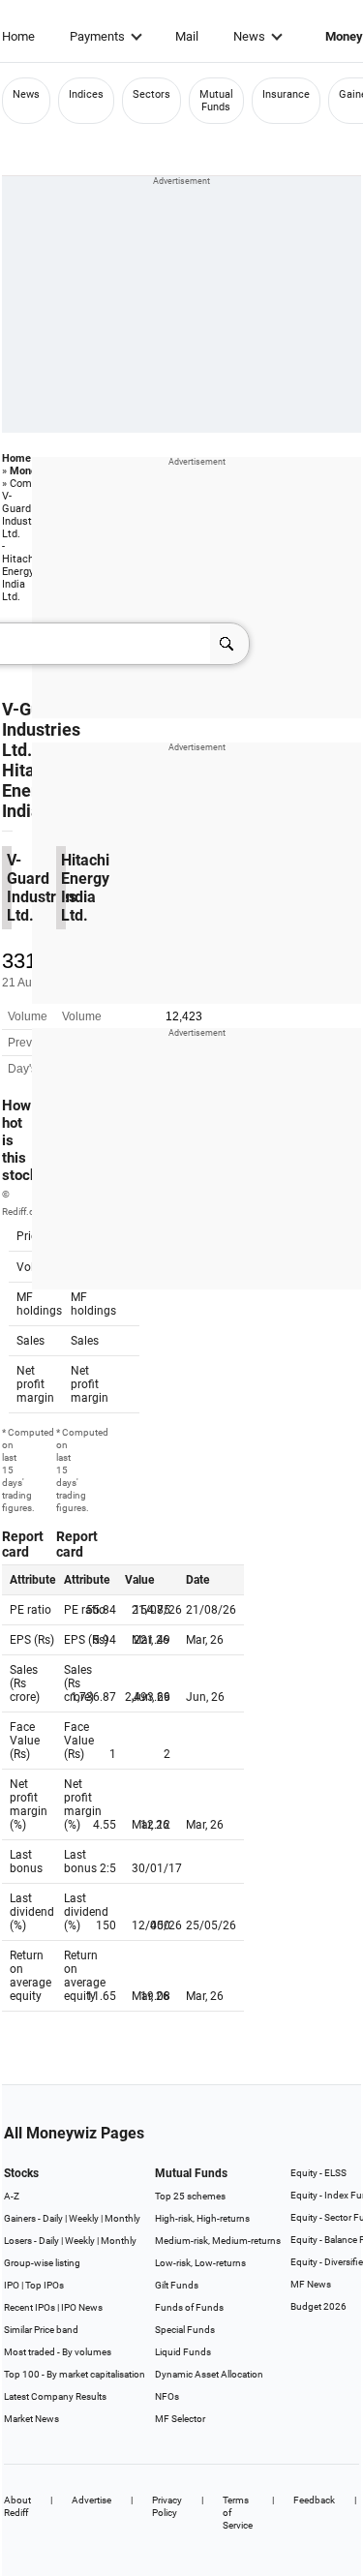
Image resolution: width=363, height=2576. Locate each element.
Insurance (286, 94)
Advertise (91, 2500)
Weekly (84, 2218)
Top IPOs (45, 2285)
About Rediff (17, 2506)
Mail (187, 36)
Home (18, 36)
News (249, 36)
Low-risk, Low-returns (200, 2263)
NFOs (167, 2396)
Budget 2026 (318, 2306)
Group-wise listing (42, 2263)
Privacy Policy (167, 2506)
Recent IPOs (30, 2307)
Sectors (151, 94)
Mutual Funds (216, 101)
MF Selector (180, 2419)
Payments (97, 36)
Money (26, 471)
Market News (31, 2419)
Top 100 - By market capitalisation (75, 2374)
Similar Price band (41, 2330)
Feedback (314, 2500)
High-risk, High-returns (202, 2218)
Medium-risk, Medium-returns (218, 2241)
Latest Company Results (55, 2396)
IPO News (82, 2307)
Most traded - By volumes (58, 2352)
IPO (12, 2285)
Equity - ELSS (318, 2173)
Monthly (122, 2218)
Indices (86, 94)
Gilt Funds (177, 2285)
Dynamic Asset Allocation (209, 2374)
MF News (311, 2284)
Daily (53, 2218)
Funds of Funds (189, 2307)
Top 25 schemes (190, 2196)
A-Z (12, 2196)
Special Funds (185, 2330)
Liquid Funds (183, 2352)
